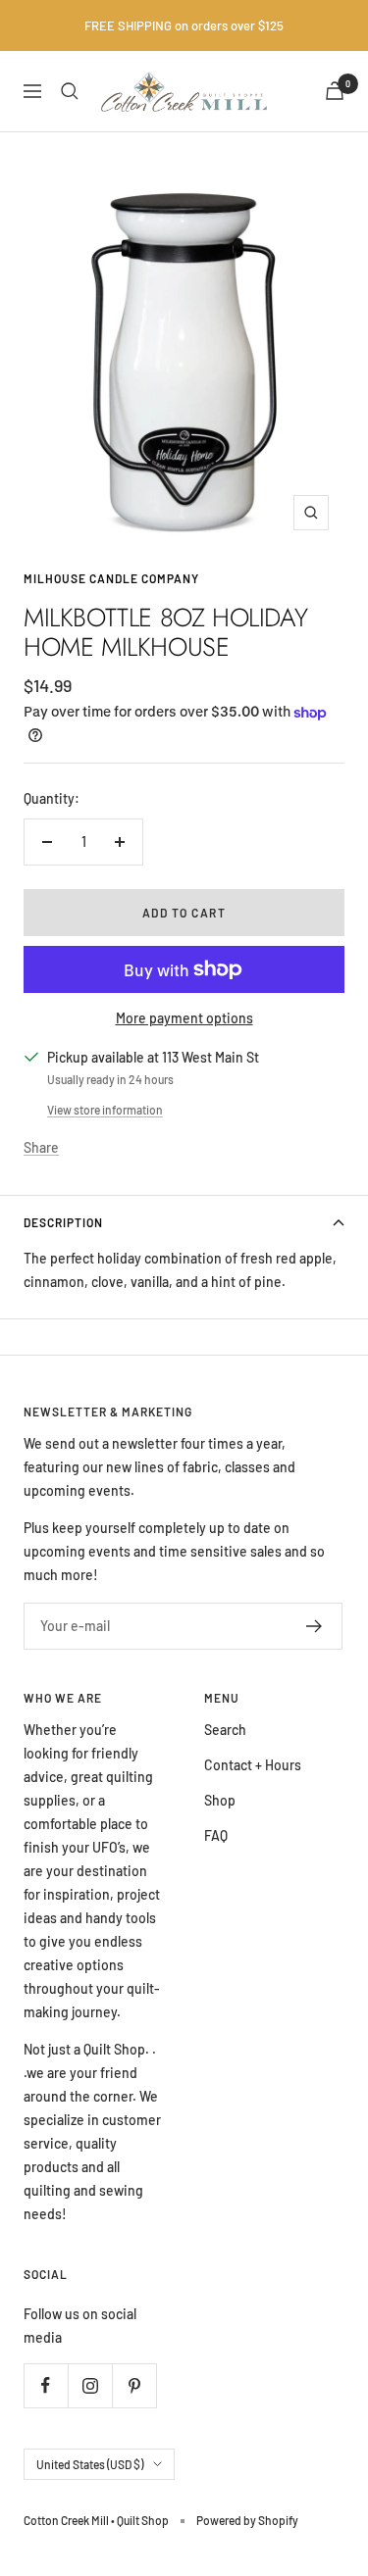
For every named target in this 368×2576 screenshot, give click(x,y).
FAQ (216, 1835)
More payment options (184, 1018)
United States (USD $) (90, 2464)
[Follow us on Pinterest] (134, 2385)
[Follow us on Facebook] (46, 2385)
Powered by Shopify (247, 2520)
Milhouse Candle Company (111, 578)
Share (41, 1147)
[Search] (70, 91)
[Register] (315, 1626)
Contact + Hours (253, 1765)
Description (63, 1222)
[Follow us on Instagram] (90, 2385)
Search (225, 1730)
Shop (220, 1800)
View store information (105, 1110)
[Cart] (335, 91)
